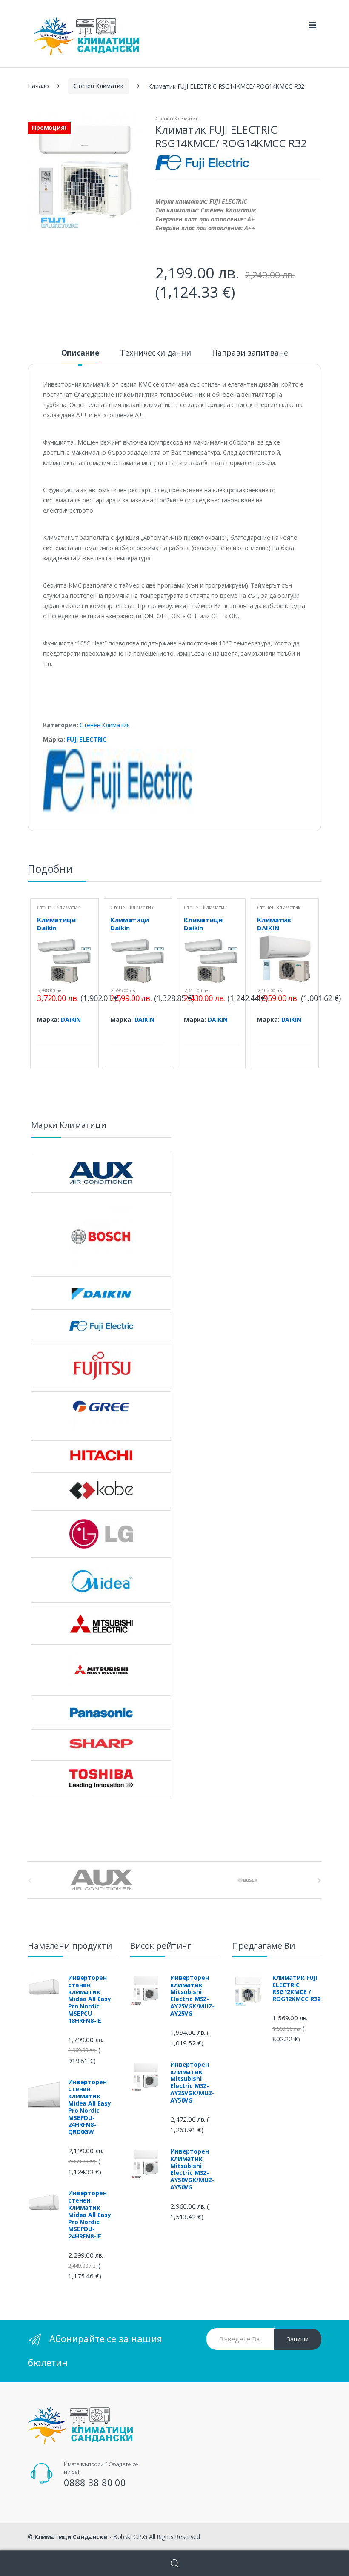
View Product (84, 1034)
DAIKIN (71, 1020)
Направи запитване (250, 353)
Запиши (298, 2339)
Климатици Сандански (71, 2537)
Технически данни (156, 353)
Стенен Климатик (99, 86)
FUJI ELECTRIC (87, 739)
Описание (80, 353)
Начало (38, 86)
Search (174, 2563)
